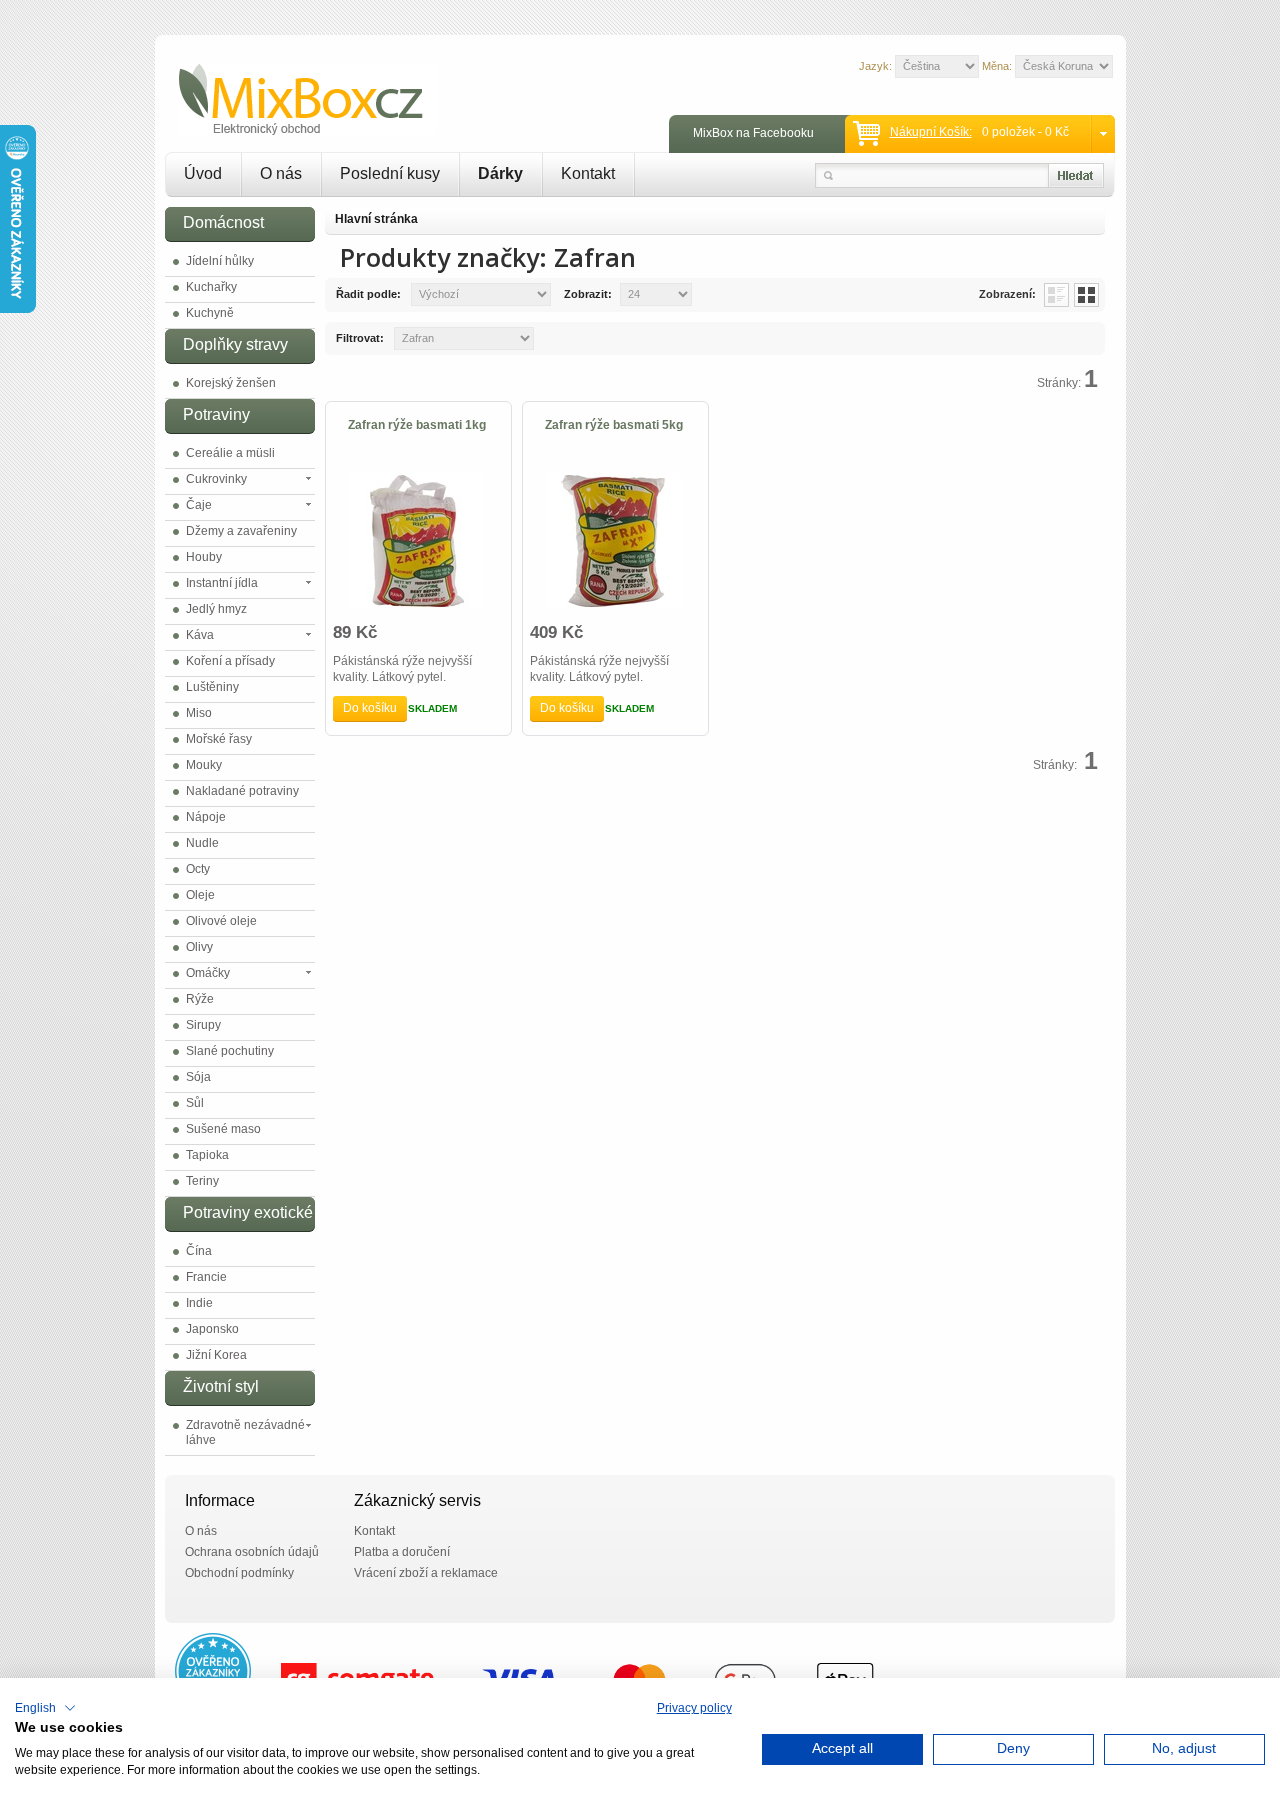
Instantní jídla (222, 583)
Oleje (200, 895)
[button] (45, 1708)
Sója (198, 1077)
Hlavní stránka (376, 219)
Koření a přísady (230, 661)
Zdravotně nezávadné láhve (245, 1432)
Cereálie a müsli (230, 453)
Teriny (202, 1181)
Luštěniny (212, 687)
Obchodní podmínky (239, 1573)
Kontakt (588, 173)
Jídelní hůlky (220, 261)
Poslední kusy (390, 173)
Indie (199, 1303)
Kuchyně (210, 313)
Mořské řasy (219, 739)
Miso (199, 713)
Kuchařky (211, 287)
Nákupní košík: (931, 132)
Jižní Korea (216, 1355)
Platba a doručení (402, 1552)
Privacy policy (694, 1708)
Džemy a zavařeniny (241, 531)
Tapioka (207, 1155)
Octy (198, 869)
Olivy (199, 947)
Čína (199, 1251)
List (1056, 295)
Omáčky (208, 973)
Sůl (195, 1103)
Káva (200, 635)
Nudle (202, 843)
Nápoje (206, 817)
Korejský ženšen (231, 383)
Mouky (204, 765)
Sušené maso (223, 1129)
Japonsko (212, 1329)
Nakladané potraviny (242, 791)
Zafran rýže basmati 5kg (614, 425)
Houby (204, 557)
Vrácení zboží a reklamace (426, 1573)
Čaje (199, 505)
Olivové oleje (221, 921)
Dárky (500, 173)
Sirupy (203, 1025)
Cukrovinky (216, 479)
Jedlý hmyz (216, 609)
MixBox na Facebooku (753, 133)
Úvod (203, 173)
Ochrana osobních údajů (252, 1552)
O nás (281, 173)
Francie (206, 1277)
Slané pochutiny (230, 1051)
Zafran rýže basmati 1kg (417, 425)
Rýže (200, 999)
